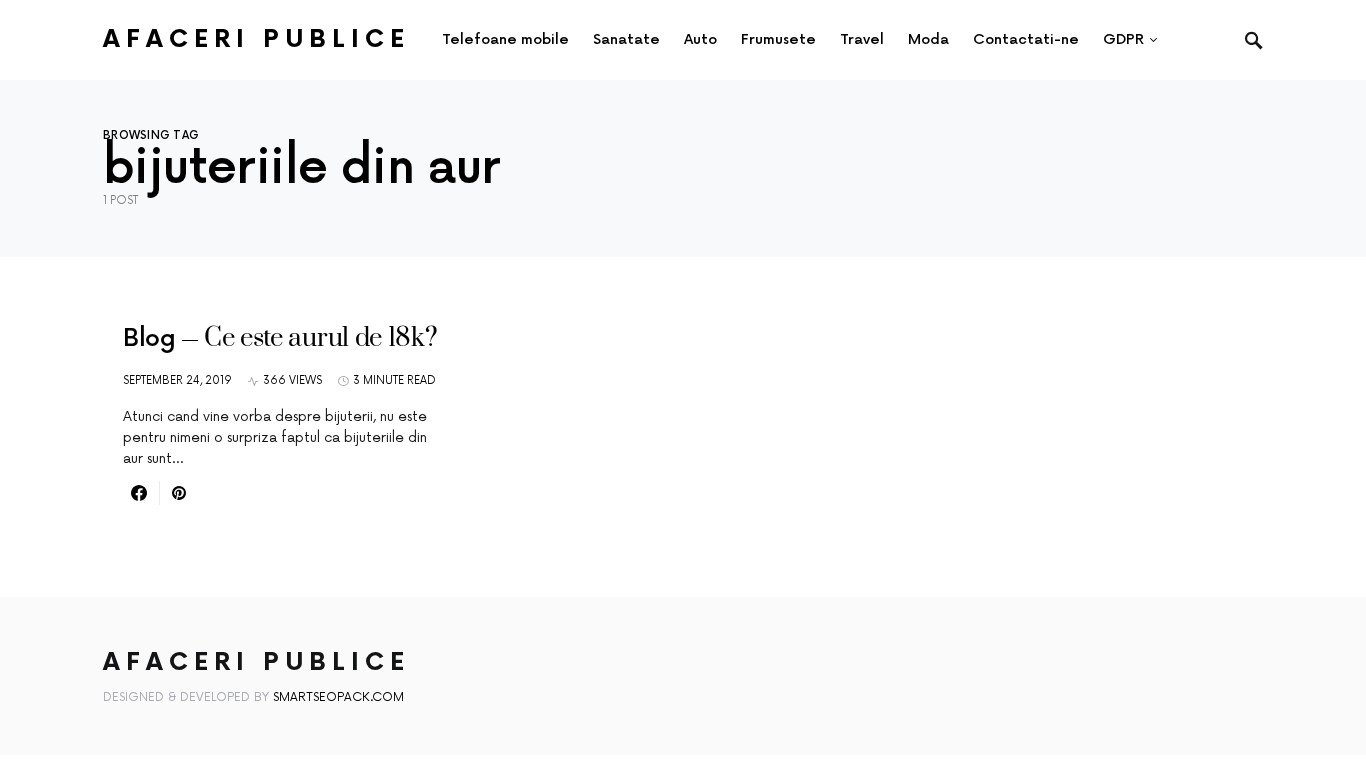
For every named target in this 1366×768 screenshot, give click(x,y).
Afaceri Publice (256, 39)
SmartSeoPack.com (338, 697)
